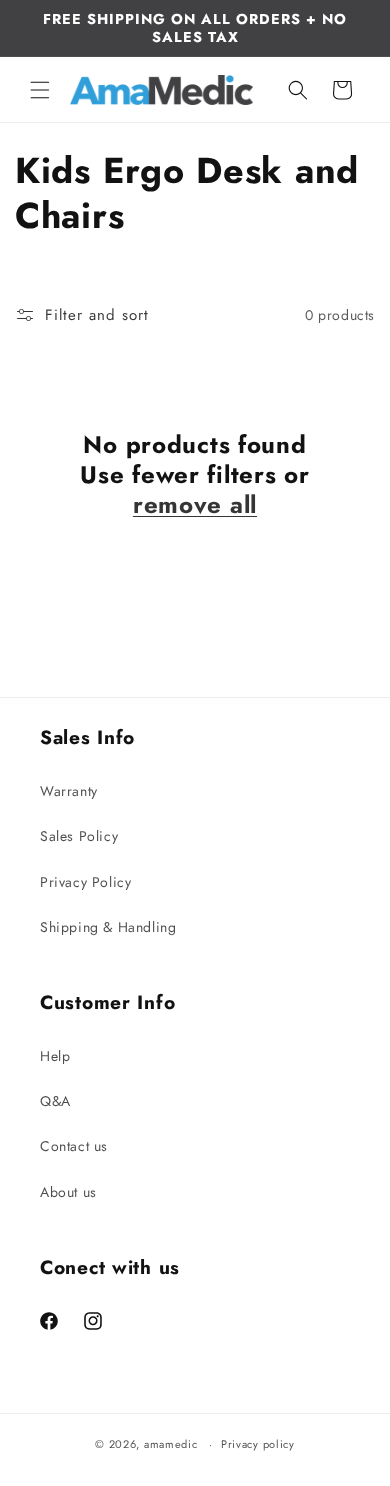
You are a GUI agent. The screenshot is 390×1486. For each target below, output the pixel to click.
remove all (195, 505)
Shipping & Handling (108, 927)
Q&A (55, 1101)
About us (68, 1192)
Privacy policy (258, 1444)
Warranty (69, 791)
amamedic (171, 1444)
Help (55, 1056)
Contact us (74, 1146)
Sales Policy (79, 836)
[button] (40, 90)
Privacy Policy (85, 882)
